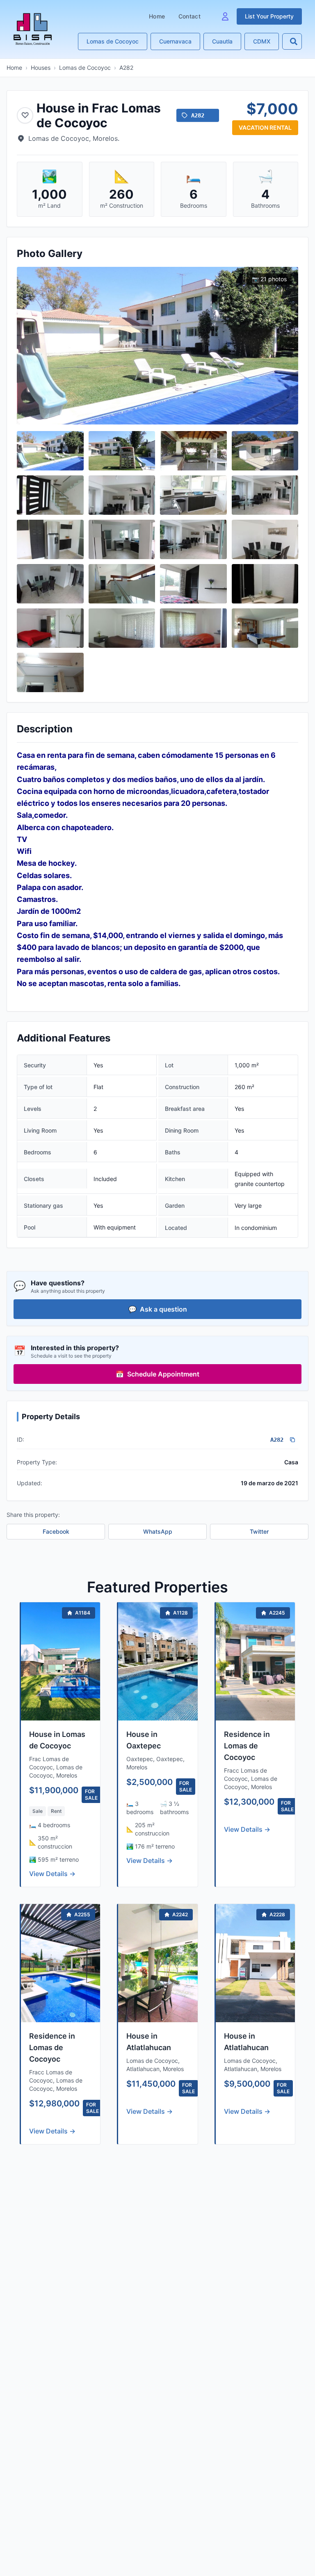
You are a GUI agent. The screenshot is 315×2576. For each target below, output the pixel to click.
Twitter (259, 1531)
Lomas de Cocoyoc (113, 41)
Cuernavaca (175, 41)
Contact (189, 16)
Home (157, 16)
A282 (126, 68)
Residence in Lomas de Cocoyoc (247, 1746)
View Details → (52, 1874)
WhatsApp (158, 1531)
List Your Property (269, 16)
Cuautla (222, 41)
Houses (41, 68)
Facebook (56, 1531)
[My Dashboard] (225, 16)
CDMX (262, 41)
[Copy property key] (292, 1440)
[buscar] (294, 41)
